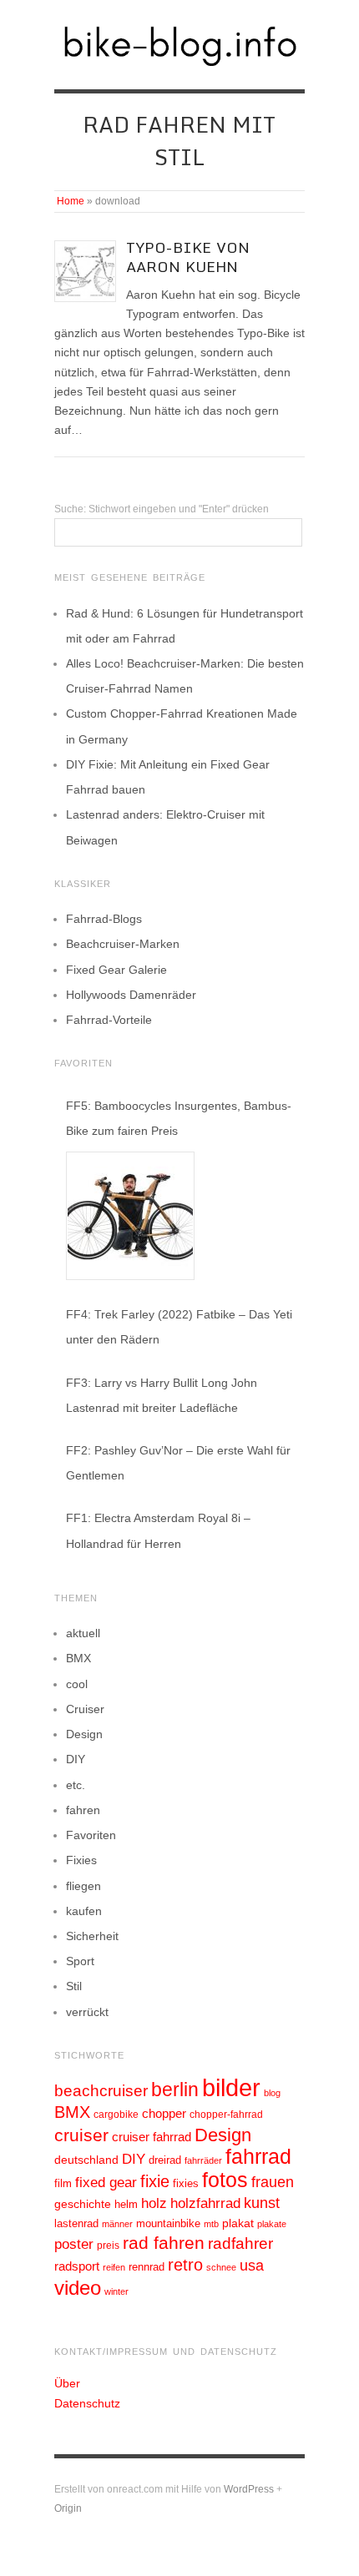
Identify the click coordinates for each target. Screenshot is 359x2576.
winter (116, 2291)
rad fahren (164, 2243)
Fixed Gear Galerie (116, 970)
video (78, 2288)
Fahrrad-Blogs (104, 919)
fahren (83, 1810)
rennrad (147, 2267)
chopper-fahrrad (226, 2115)
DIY (76, 1759)
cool (77, 1684)
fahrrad (258, 2156)
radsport (77, 2266)
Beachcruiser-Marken (123, 944)
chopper (164, 2114)
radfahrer (240, 2243)
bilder (231, 2087)
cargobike (116, 2115)
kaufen (84, 1911)
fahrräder (203, 2160)
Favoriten (91, 1835)
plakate (272, 2224)
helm (126, 2204)
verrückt (87, 2012)
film (63, 2183)
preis (108, 2246)
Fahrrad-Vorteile (109, 1020)
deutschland (86, 2160)
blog (272, 2093)
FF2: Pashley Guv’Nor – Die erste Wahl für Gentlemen (178, 1463)
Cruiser (85, 1709)
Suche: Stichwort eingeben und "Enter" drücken (162, 509)
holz (154, 2203)
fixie (155, 2181)
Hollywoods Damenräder (131, 995)
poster (74, 2244)
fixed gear (106, 2183)
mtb (211, 2224)
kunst (262, 2203)
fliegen (83, 1886)
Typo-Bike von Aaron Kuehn (188, 257)
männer (117, 2224)
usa (252, 2266)
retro (185, 2265)
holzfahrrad (205, 2203)
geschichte (83, 2204)
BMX (78, 1658)
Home (71, 201)
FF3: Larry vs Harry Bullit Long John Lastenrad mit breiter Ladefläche (162, 1395)
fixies (186, 2183)
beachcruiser (101, 2090)
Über (67, 2383)
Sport (80, 1961)
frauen (273, 2182)
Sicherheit (92, 1936)
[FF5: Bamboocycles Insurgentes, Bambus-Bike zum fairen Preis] (130, 1216)
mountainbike (168, 2224)
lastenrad (76, 2223)
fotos (225, 2180)
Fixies (81, 1860)
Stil (74, 1986)
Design (84, 1734)
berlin (175, 2090)
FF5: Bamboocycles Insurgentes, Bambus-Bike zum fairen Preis (179, 1118)
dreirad (165, 2160)
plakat (238, 2223)
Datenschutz (87, 2403)
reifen (114, 2267)
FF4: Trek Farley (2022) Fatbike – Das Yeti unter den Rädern (179, 1327)
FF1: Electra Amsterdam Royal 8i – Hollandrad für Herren (158, 1530)
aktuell (83, 1633)
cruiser (81, 2135)
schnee (221, 2267)
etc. (76, 1785)
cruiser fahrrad (152, 2137)
